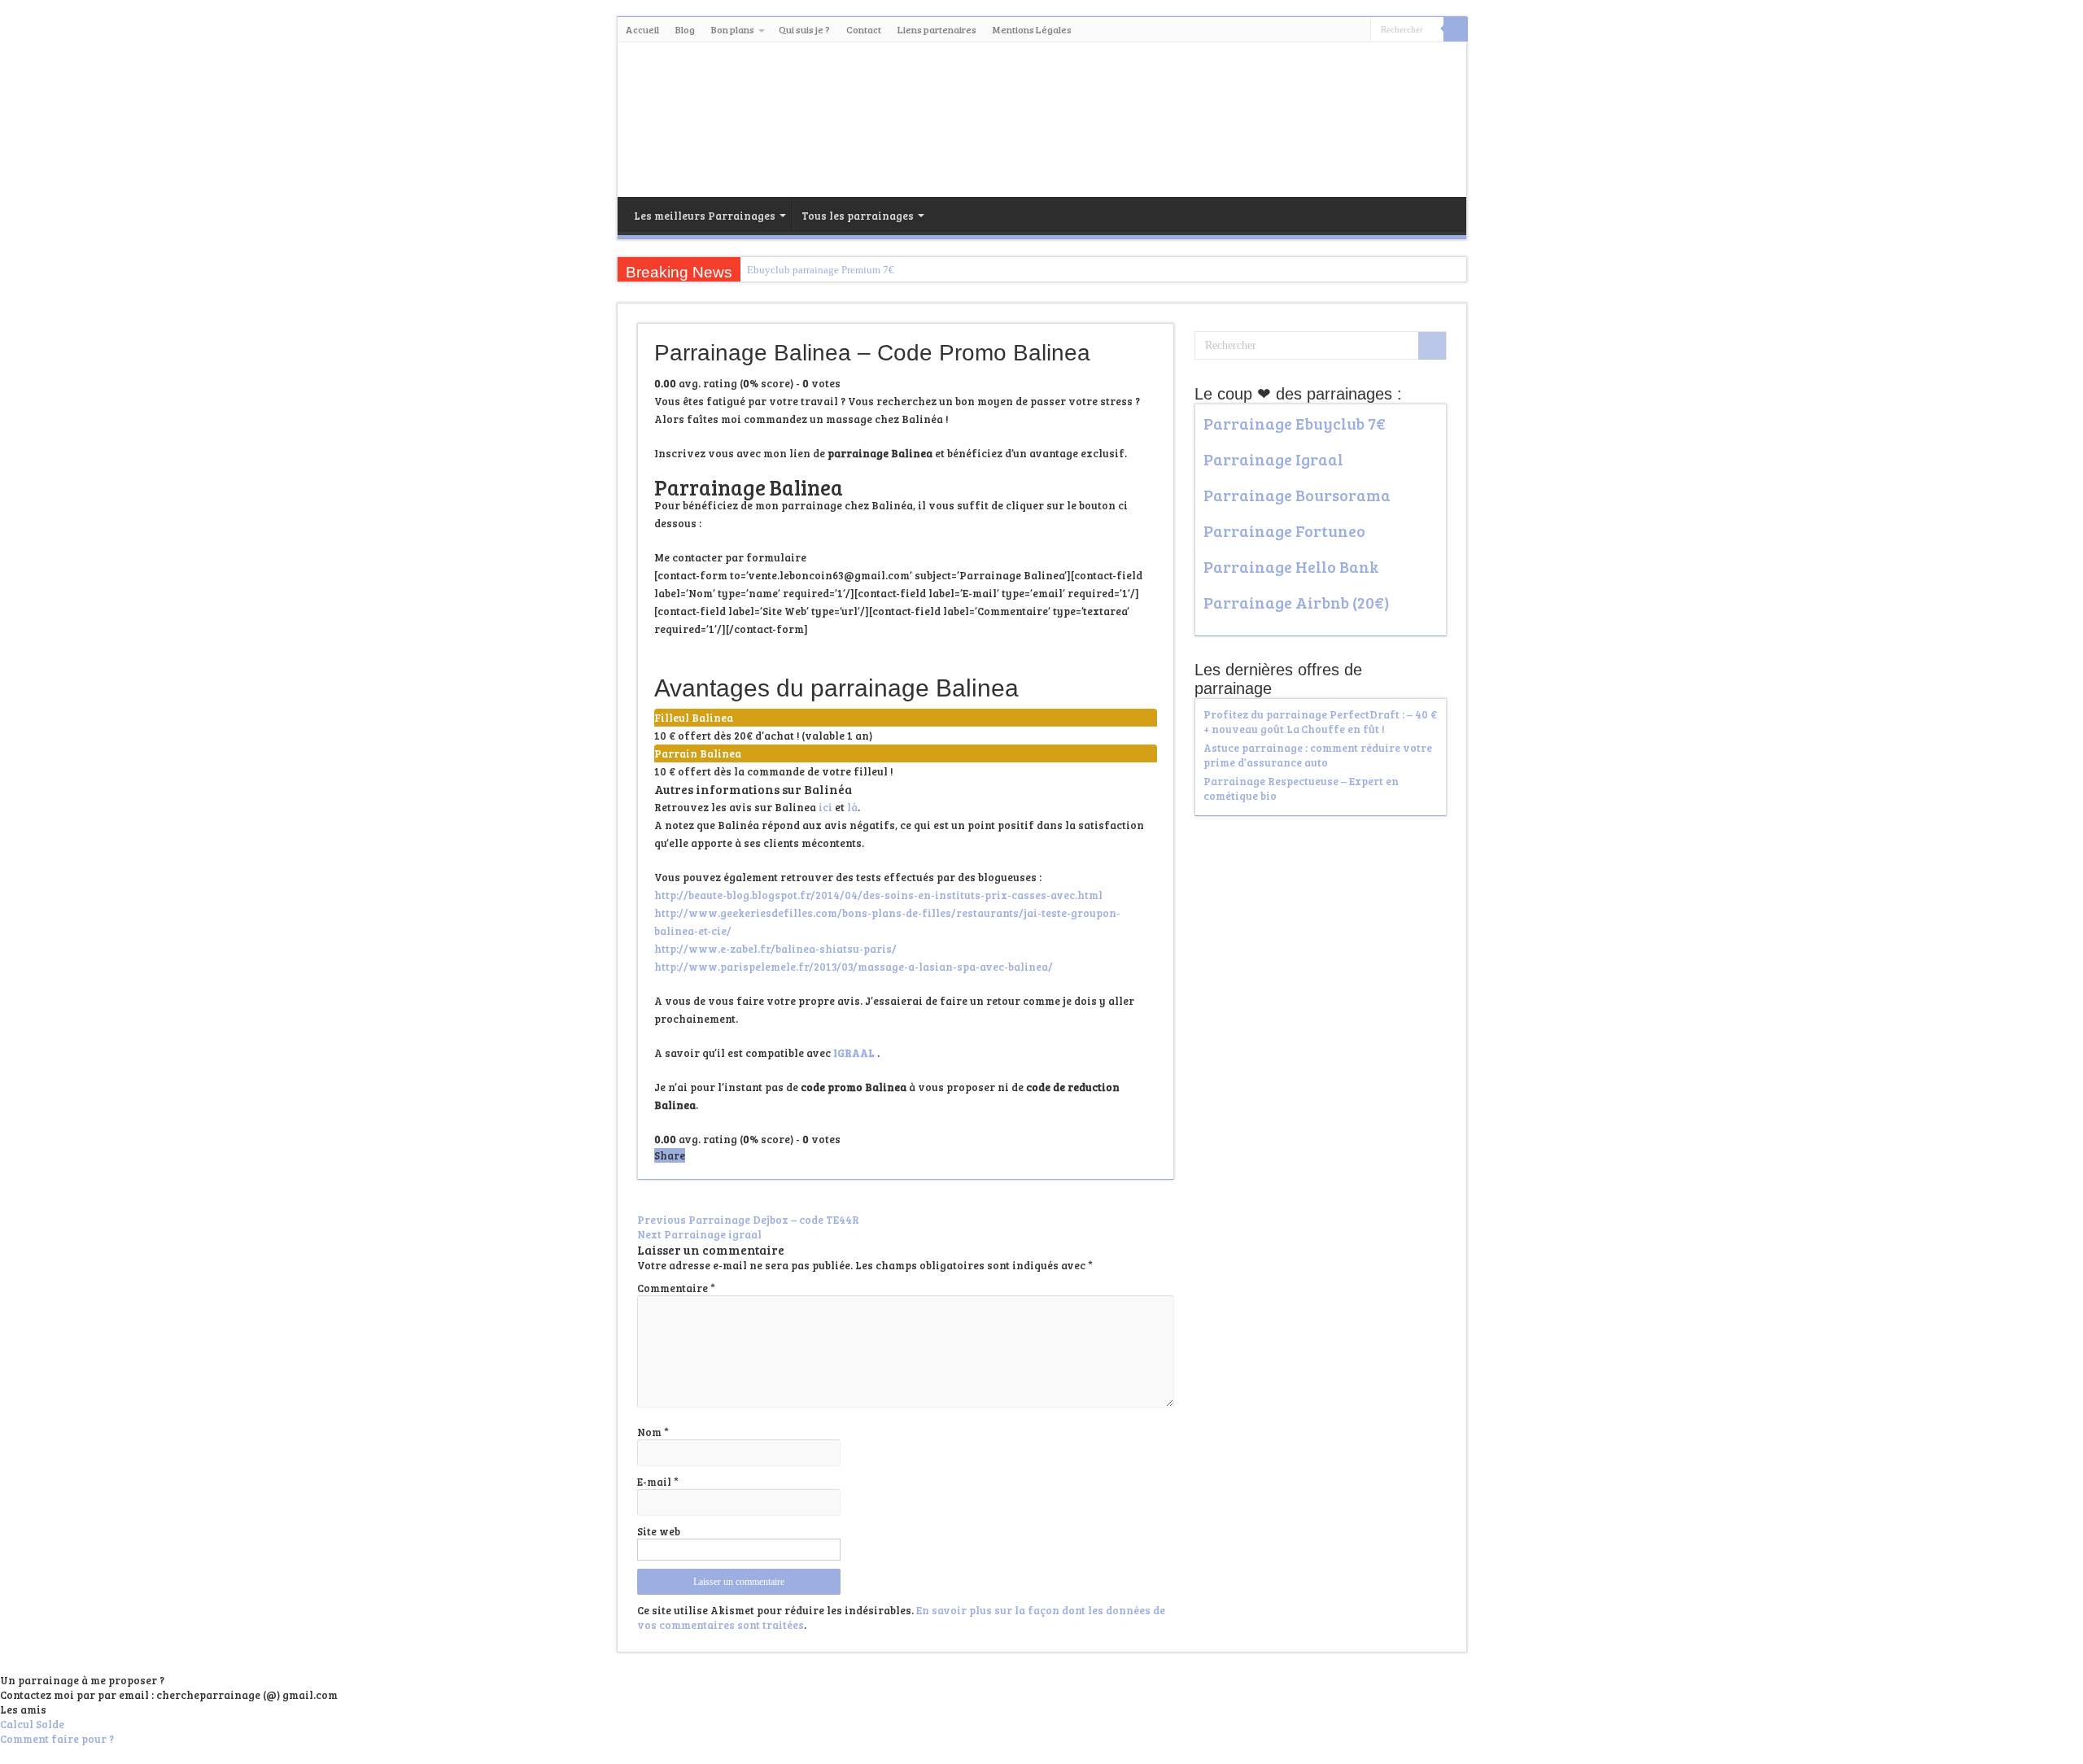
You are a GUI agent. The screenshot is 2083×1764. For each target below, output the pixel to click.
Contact (864, 29)
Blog (685, 29)
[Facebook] (1358, 30)
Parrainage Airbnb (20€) (1297, 602)
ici (827, 807)
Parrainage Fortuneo (1284, 531)
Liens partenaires (937, 29)
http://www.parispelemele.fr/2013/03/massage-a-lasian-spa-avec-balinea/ (854, 967)
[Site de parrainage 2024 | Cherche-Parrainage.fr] (1041, 116)
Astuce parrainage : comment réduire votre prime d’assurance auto (1318, 755)
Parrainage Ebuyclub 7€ (1295, 423)
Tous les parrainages (858, 216)
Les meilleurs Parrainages (705, 216)
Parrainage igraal (699, 1234)
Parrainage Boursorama (1297, 495)
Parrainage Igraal (1273, 459)
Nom (653, 1432)
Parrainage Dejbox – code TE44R (748, 1220)
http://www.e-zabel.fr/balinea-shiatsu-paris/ (775, 949)
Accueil (642, 29)
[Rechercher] (1456, 29)
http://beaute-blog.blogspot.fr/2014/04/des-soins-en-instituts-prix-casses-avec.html (878, 895)
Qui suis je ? (804, 29)
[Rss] (1343, 30)
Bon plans (733, 29)
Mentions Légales (1032, 29)
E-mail (658, 1482)
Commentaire (676, 1288)
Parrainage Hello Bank (1291, 566)
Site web (659, 1531)
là (852, 807)
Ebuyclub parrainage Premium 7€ (821, 270)
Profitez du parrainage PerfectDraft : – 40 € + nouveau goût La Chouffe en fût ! (1320, 722)
